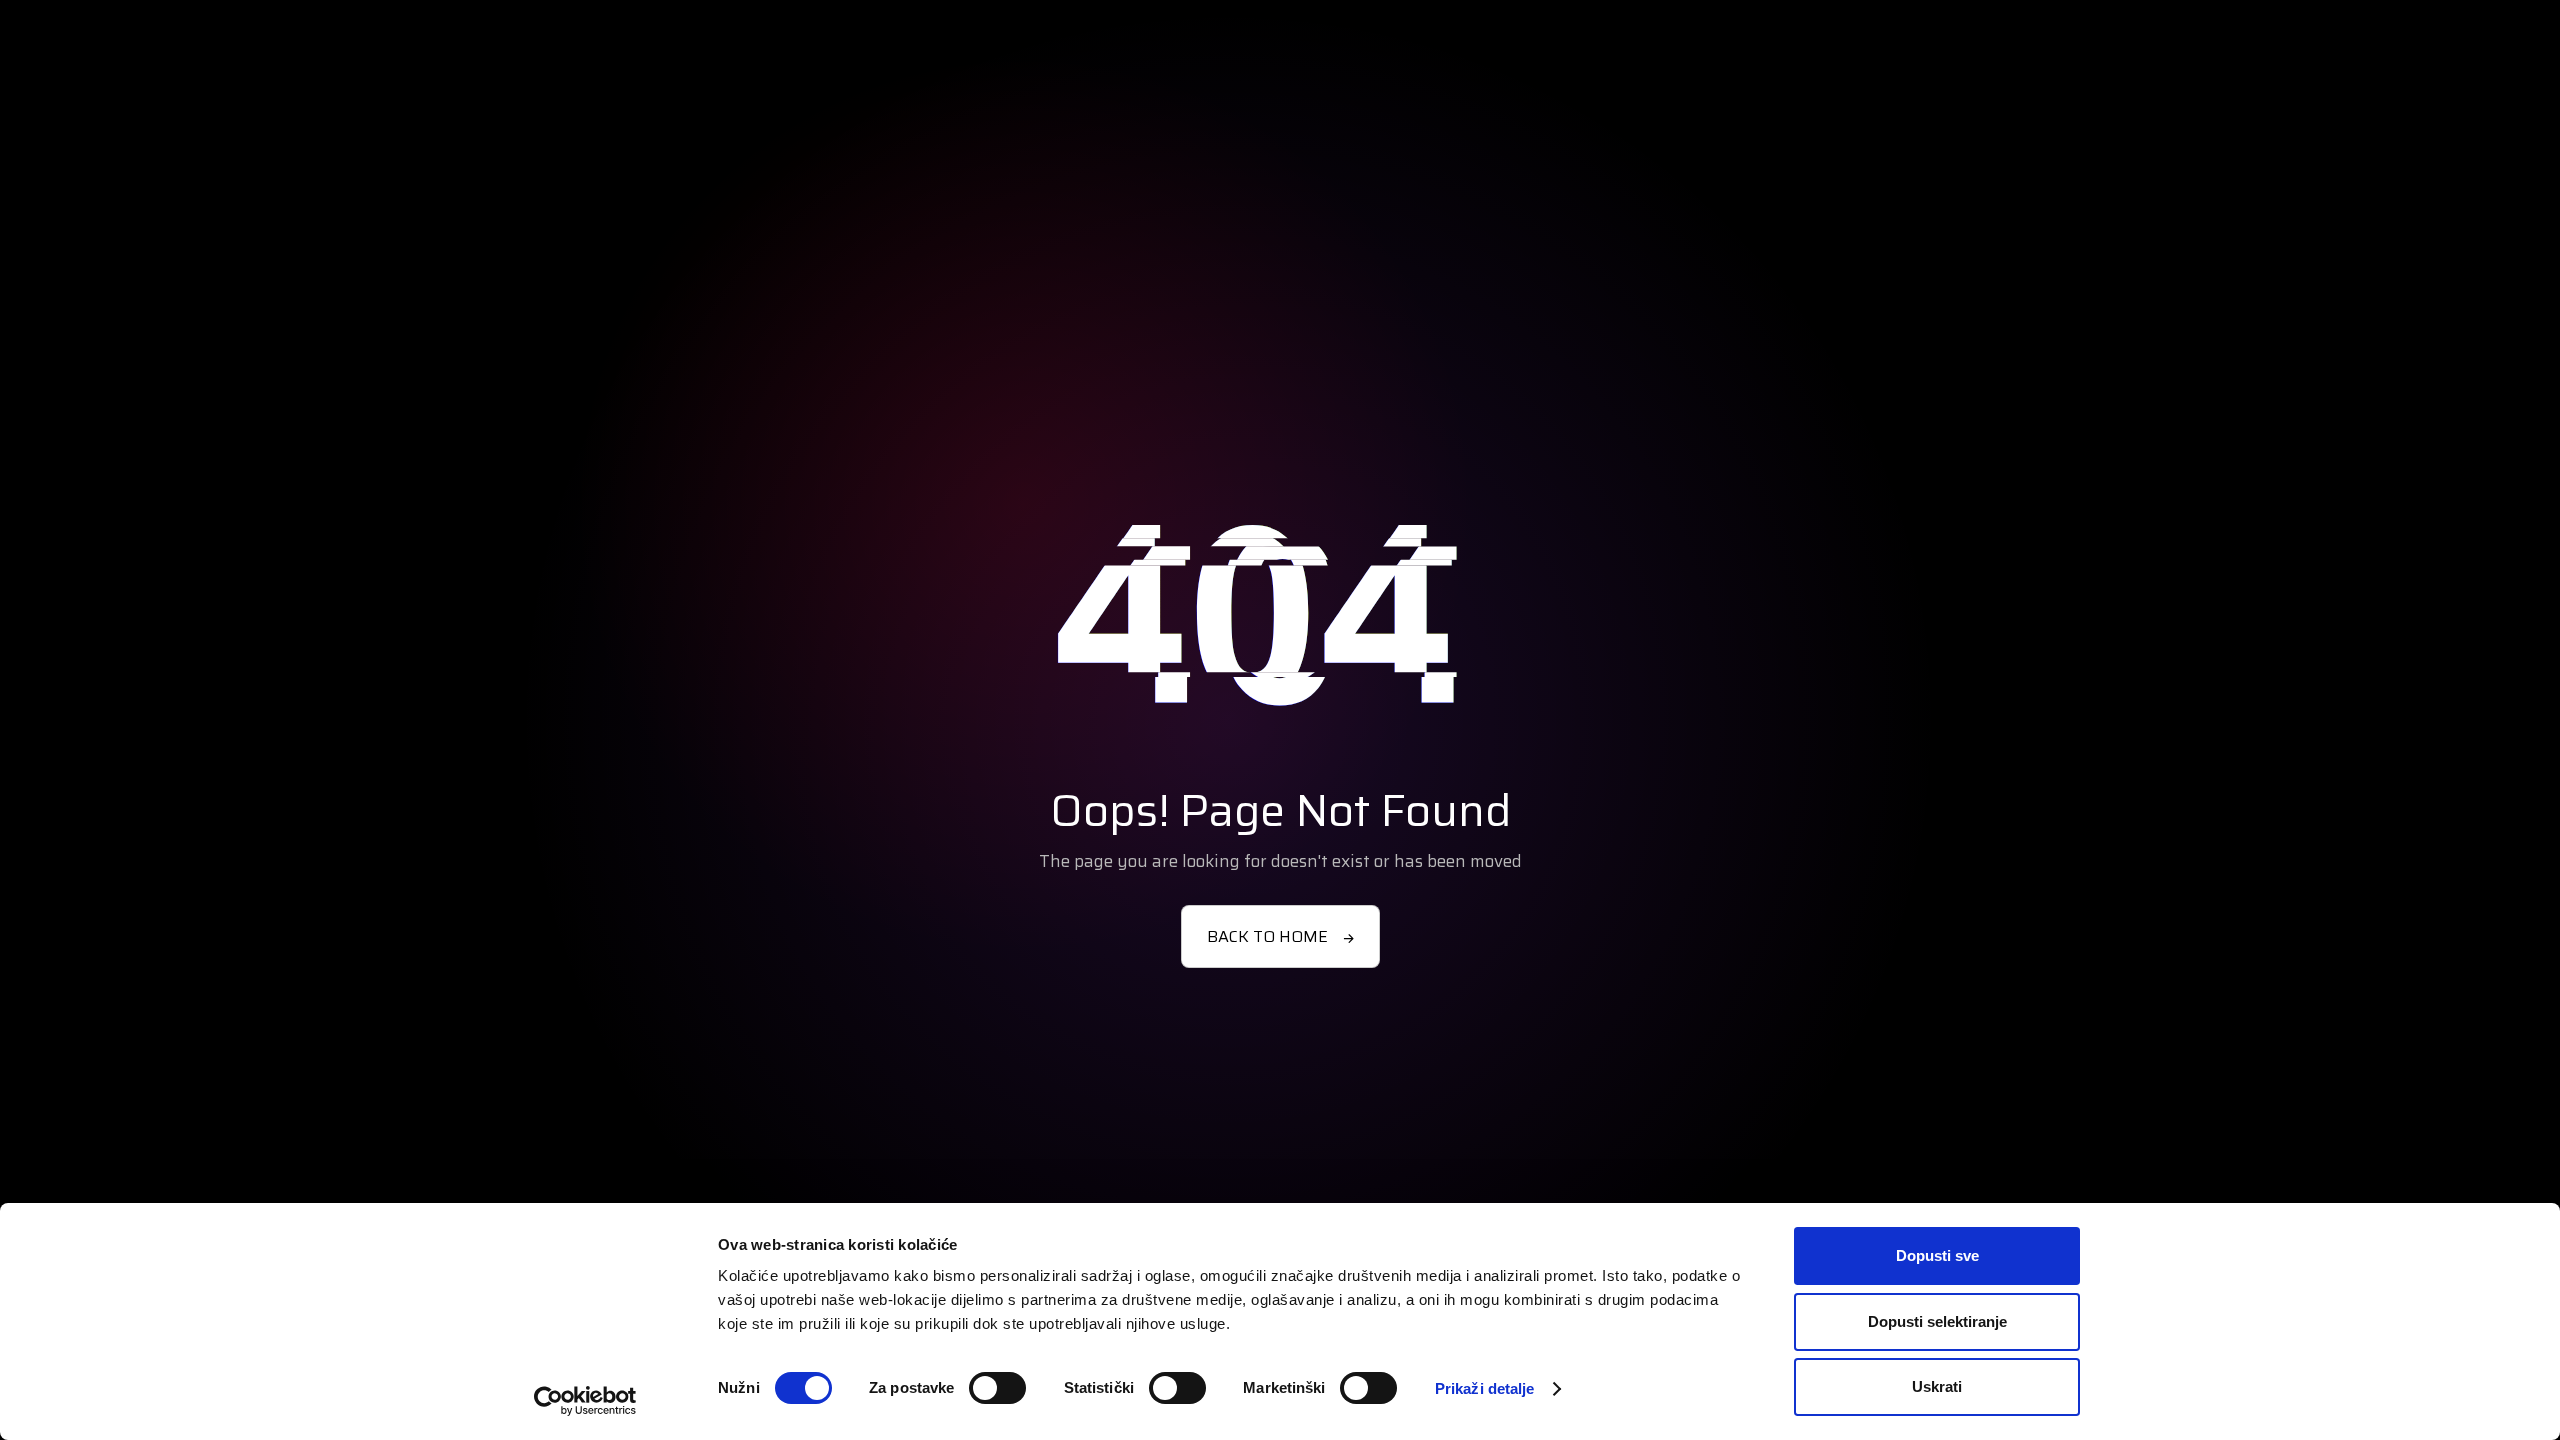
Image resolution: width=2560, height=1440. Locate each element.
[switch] (997, 1388)
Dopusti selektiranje (1937, 1321)
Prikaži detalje (1485, 1388)
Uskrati (1937, 1386)
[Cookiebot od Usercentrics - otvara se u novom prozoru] (585, 1401)
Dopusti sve (1937, 1255)
